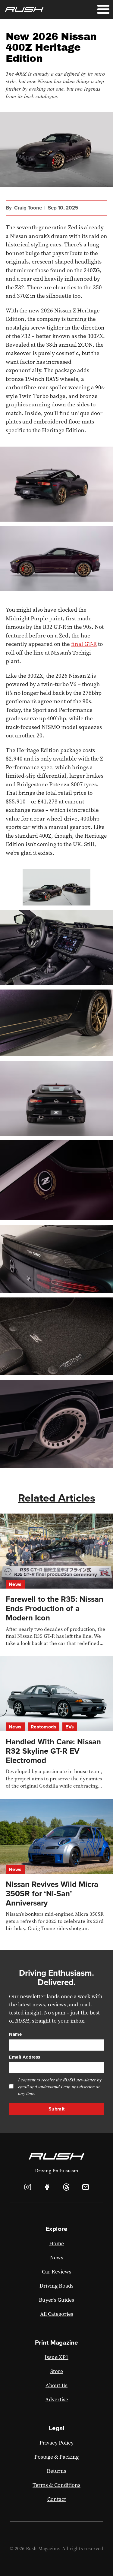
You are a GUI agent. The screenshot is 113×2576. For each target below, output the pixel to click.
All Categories (57, 2314)
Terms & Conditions (56, 2485)
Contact (57, 2499)
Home (56, 2243)
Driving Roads (56, 2286)
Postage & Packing (56, 2457)
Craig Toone (28, 208)
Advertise (57, 2400)
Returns (56, 2471)
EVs (70, 1727)
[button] (103, 10)
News (15, 1584)
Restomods (44, 1727)
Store (57, 2371)
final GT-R (84, 644)
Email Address (25, 2057)
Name (15, 2034)
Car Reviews (57, 2272)
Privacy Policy (56, 2443)
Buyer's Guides (56, 2300)
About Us (56, 2385)
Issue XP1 (56, 2357)
